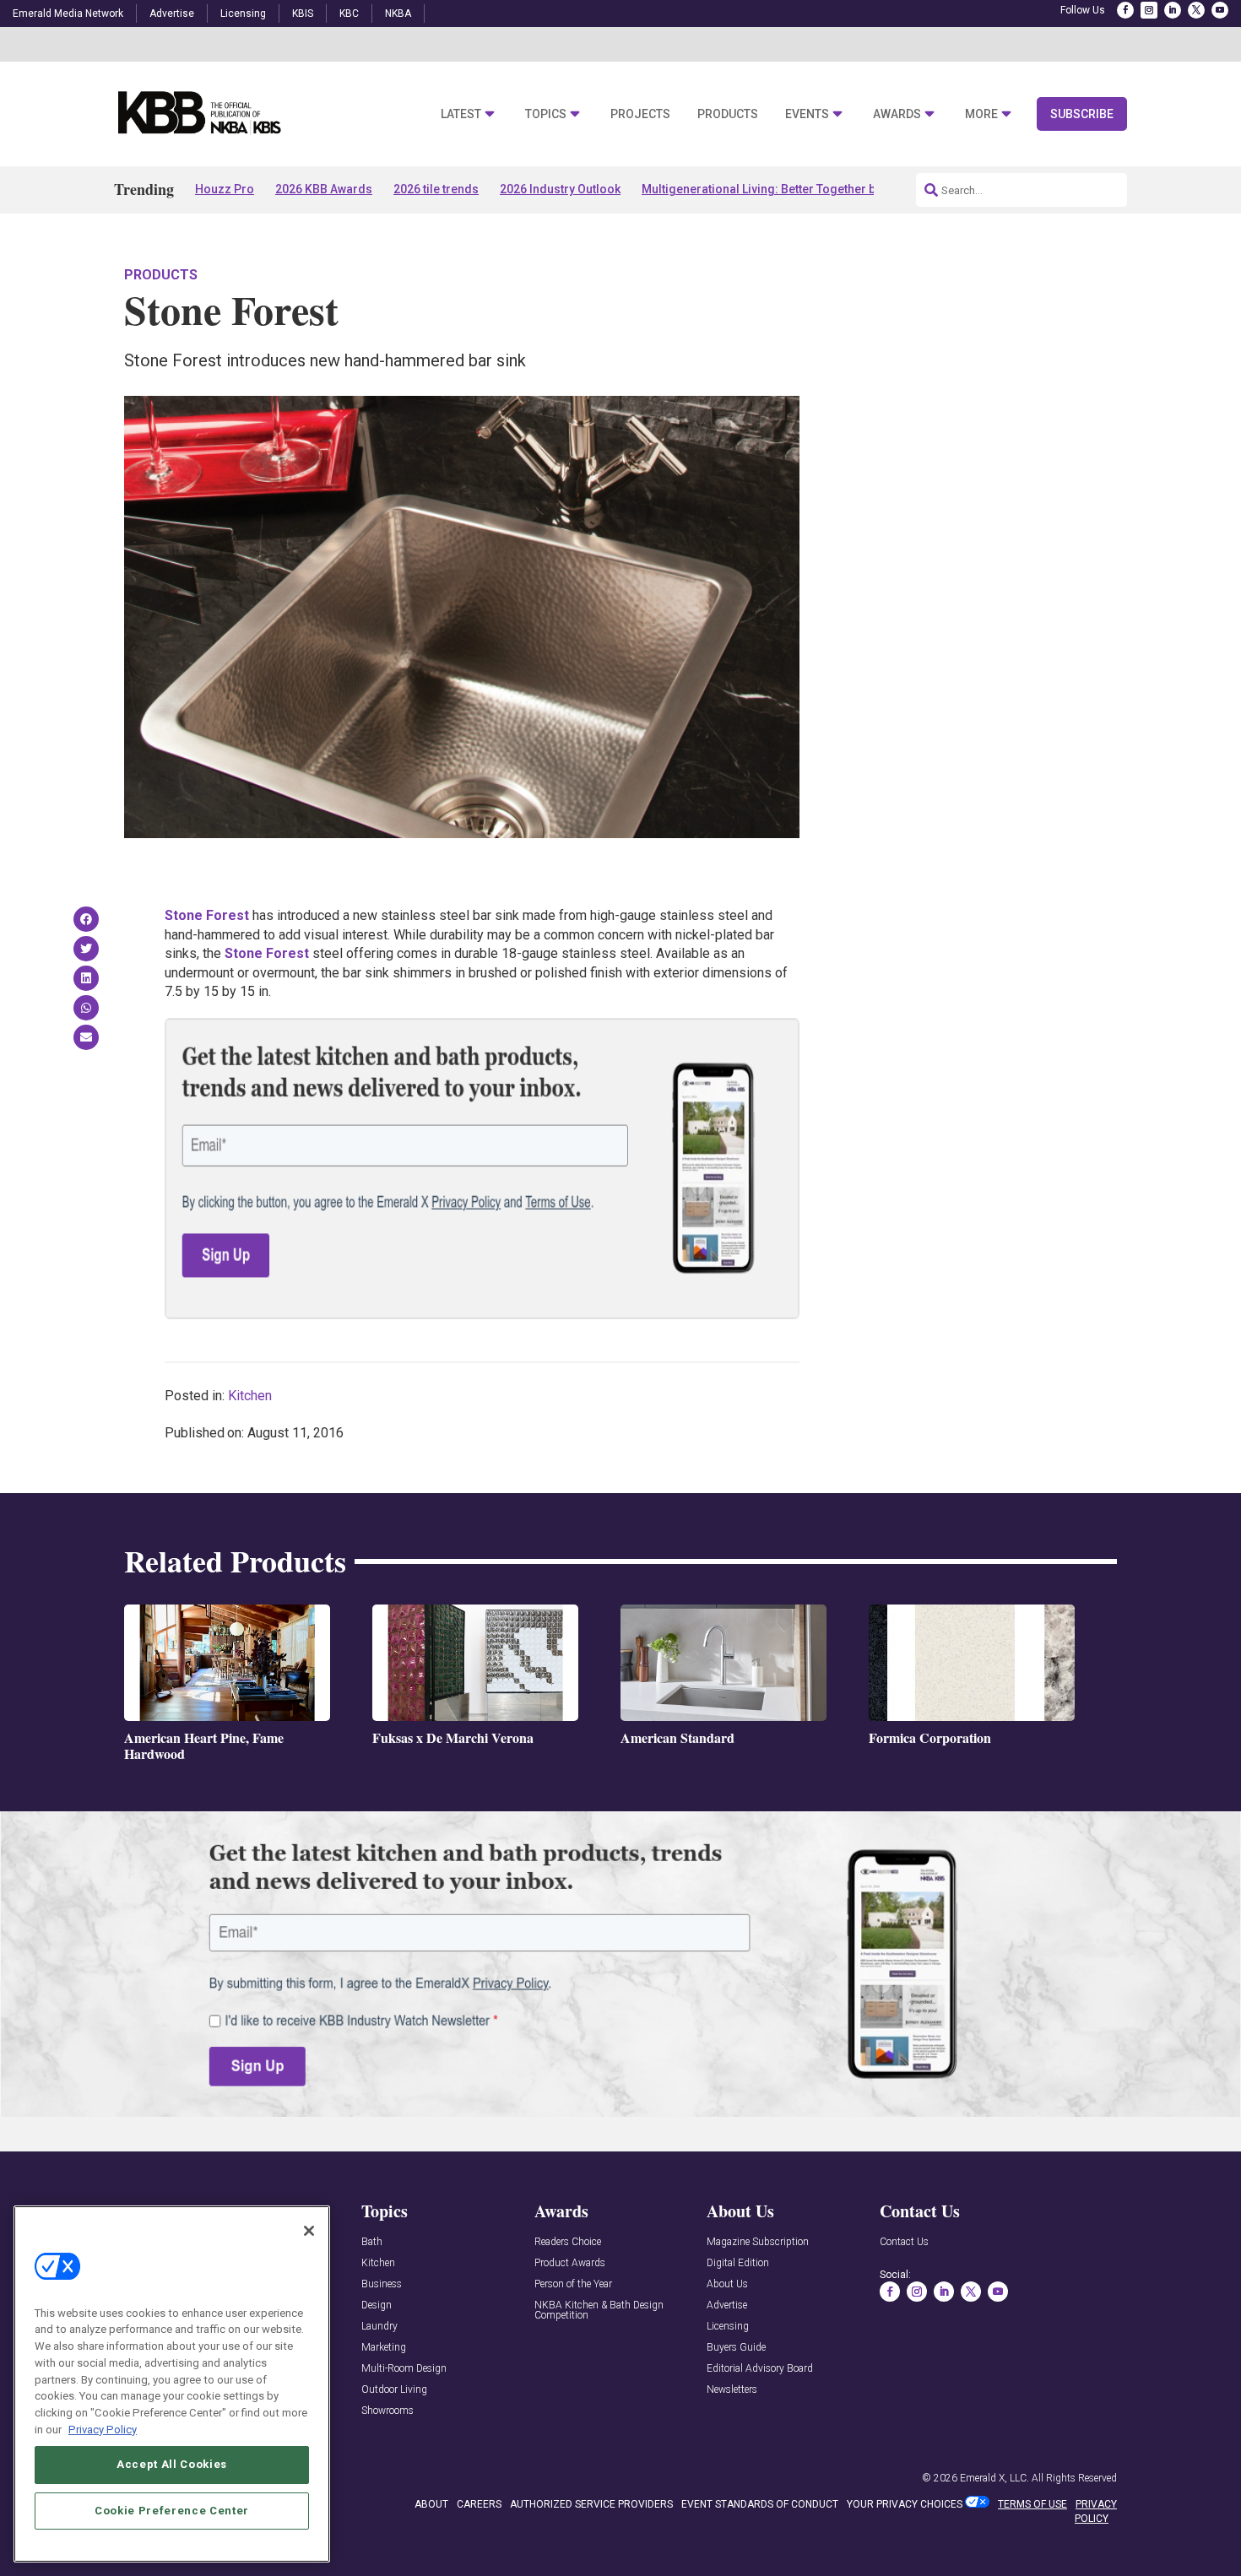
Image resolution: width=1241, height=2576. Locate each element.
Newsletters (732, 2390)
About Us (727, 2284)
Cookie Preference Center (172, 2510)
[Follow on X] (1196, 10)
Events (807, 114)
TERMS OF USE (1032, 2504)
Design (377, 2305)
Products (728, 114)
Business (382, 2284)
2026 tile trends (436, 189)
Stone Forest (207, 915)
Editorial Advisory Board (760, 2369)
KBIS (303, 14)
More (981, 114)
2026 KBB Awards (324, 189)
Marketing (384, 2348)
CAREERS (479, 2504)
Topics (546, 114)
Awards (897, 114)
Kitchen (250, 1396)
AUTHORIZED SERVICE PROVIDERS (591, 2504)
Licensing (243, 14)
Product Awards (570, 2263)
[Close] (309, 2231)
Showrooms (387, 2411)
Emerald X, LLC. (994, 2478)
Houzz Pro (225, 189)
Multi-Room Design (404, 2369)
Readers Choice (568, 2242)
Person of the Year (573, 2284)
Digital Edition (738, 2263)
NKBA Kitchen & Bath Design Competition (599, 2311)
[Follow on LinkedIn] (1173, 10)
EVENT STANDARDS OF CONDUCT (760, 2504)
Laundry (379, 2327)
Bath (372, 2242)
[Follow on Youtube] (1220, 10)
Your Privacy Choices (905, 2504)
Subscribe (1082, 114)
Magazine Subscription (758, 2242)
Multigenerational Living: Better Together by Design (782, 189)
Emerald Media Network (68, 14)
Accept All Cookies (172, 2464)
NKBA (398, 14)
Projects (640, 114)
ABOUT (431, 2504)
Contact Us (904, 2242)
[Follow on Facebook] (1125, 10)
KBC (349, 14)
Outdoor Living (394, 2390)
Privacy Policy (103, 2429)
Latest (461, 114)
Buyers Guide (736, 2348)
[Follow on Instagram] (1149, 10)
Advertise (172, 14)
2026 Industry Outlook (560, 189)
